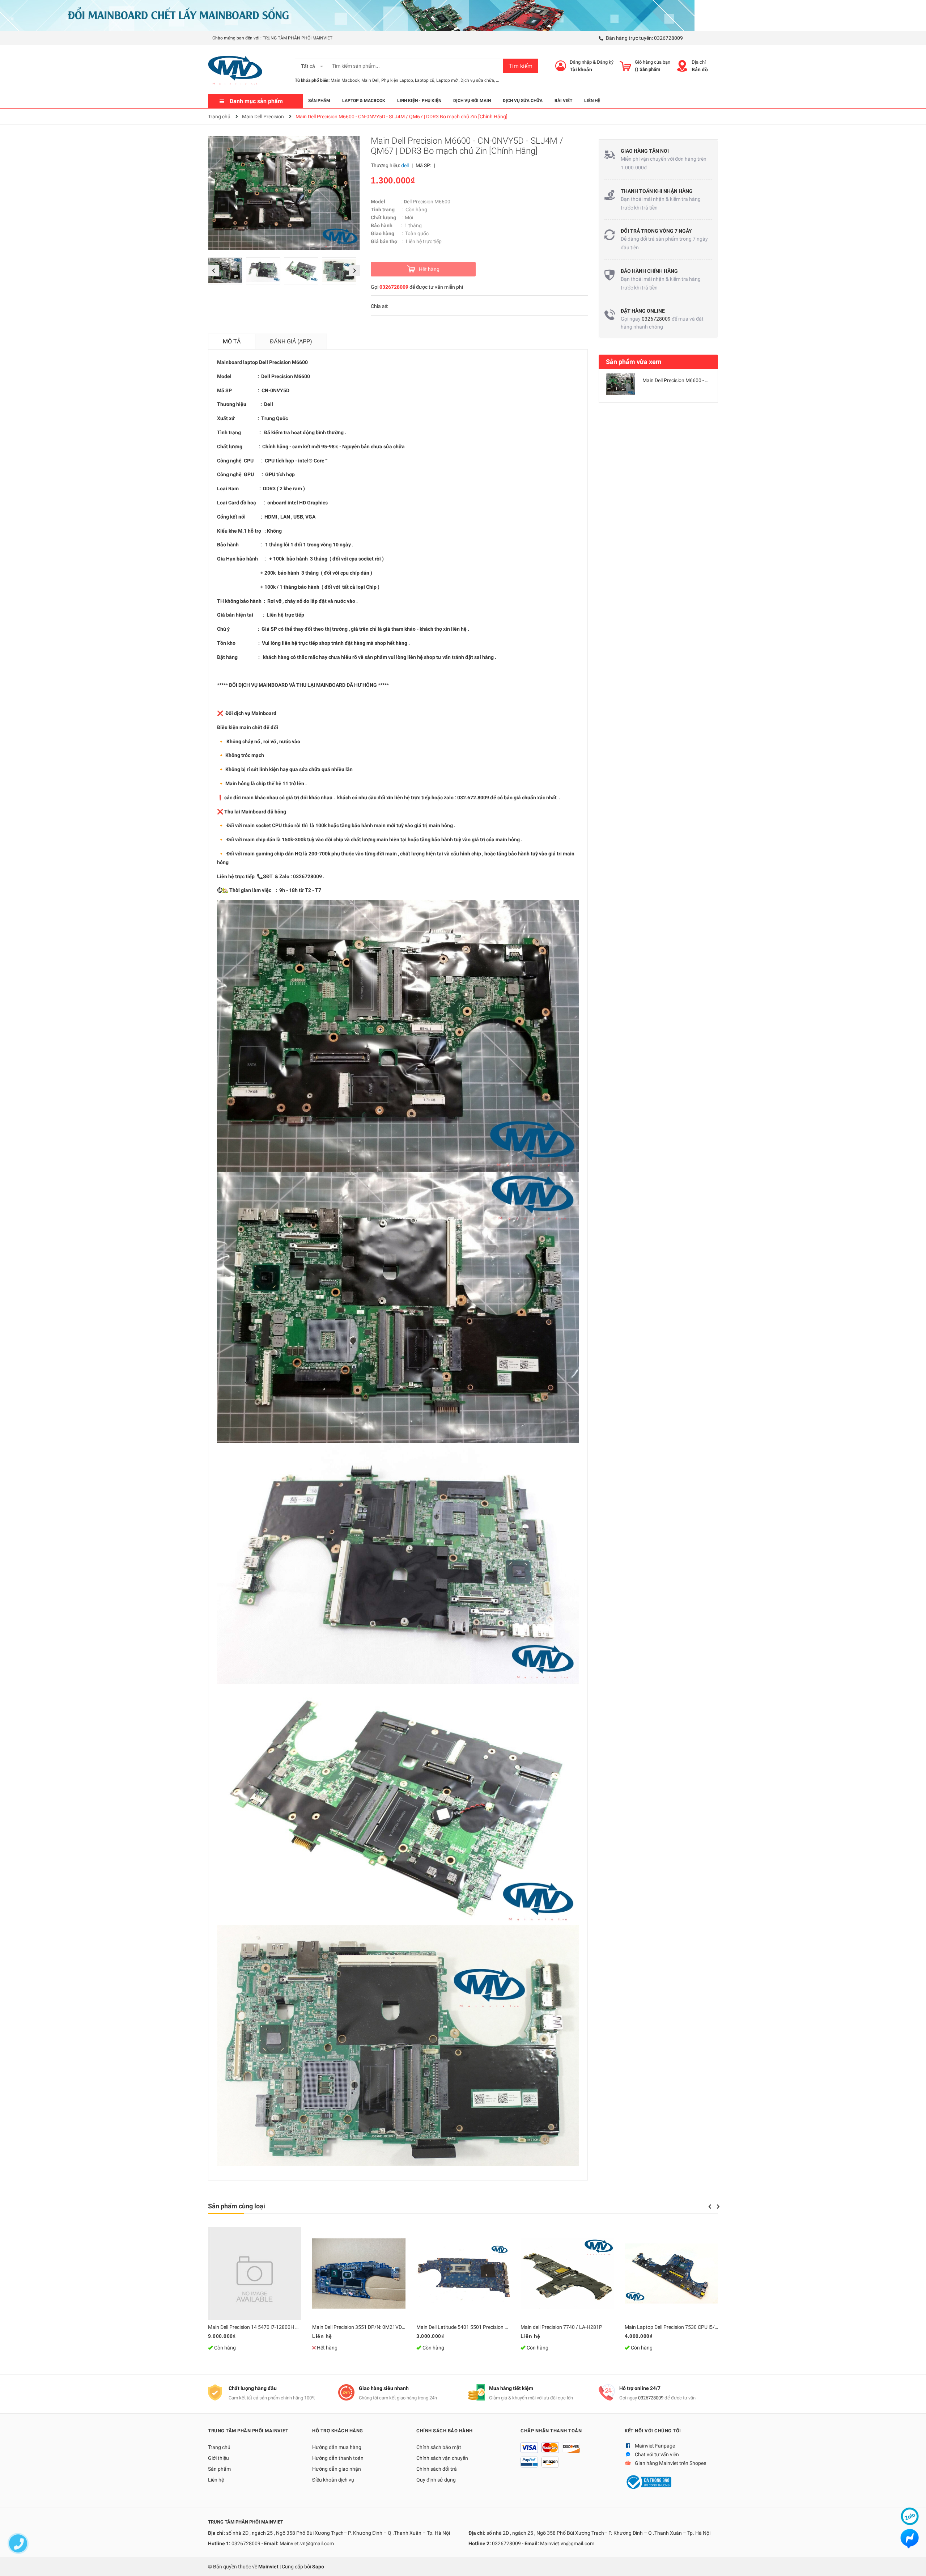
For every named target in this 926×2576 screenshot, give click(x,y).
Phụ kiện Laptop (397, 80)
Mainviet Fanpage (655, 2446)
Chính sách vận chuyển (442, 2458)
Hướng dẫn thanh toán (338, 2458)
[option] (227, 273)
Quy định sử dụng (436, 2480)
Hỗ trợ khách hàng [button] (338, 2431)
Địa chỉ (699, 62)
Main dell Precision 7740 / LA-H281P (561, 2327)
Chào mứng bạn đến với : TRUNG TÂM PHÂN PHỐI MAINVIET (272, 38)
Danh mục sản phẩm (256, 101)
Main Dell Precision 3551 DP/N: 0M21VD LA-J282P (369, 2327)
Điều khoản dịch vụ (333, 2480)
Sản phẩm (219, 2469)
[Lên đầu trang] (913, 2563)
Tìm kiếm (521, 66)
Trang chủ (219, 2447)
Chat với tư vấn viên (657, 2454)
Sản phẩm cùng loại (237, 2206)
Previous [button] (213, 271)
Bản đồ (700, 69)
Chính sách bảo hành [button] (445, 2431)
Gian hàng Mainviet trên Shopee (670, 2463)
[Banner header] (347, 15)
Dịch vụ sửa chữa (477, 80)
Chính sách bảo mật (439, 2447)
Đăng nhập (581, 62)
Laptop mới (447, 80)
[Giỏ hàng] (625, 66)
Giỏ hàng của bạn (653, 62)
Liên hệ (216, 2480)
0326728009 (668, 38)
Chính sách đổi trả (437, 2469)
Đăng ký (605, 62)
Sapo (318, 2567)
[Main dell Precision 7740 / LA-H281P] (567, 2273)
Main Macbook (345, 80)
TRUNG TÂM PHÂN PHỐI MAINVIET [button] (248, 2431)
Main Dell (370, 80)
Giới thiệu (218, 2458)
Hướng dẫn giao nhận (337, 2469)
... (498, 80)
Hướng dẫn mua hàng (337, 2447)
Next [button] (355, 271)
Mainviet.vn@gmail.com (307, 2543)
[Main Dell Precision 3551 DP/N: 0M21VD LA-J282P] (359, 2273)
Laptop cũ (425, 80)
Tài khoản (581, 69)
